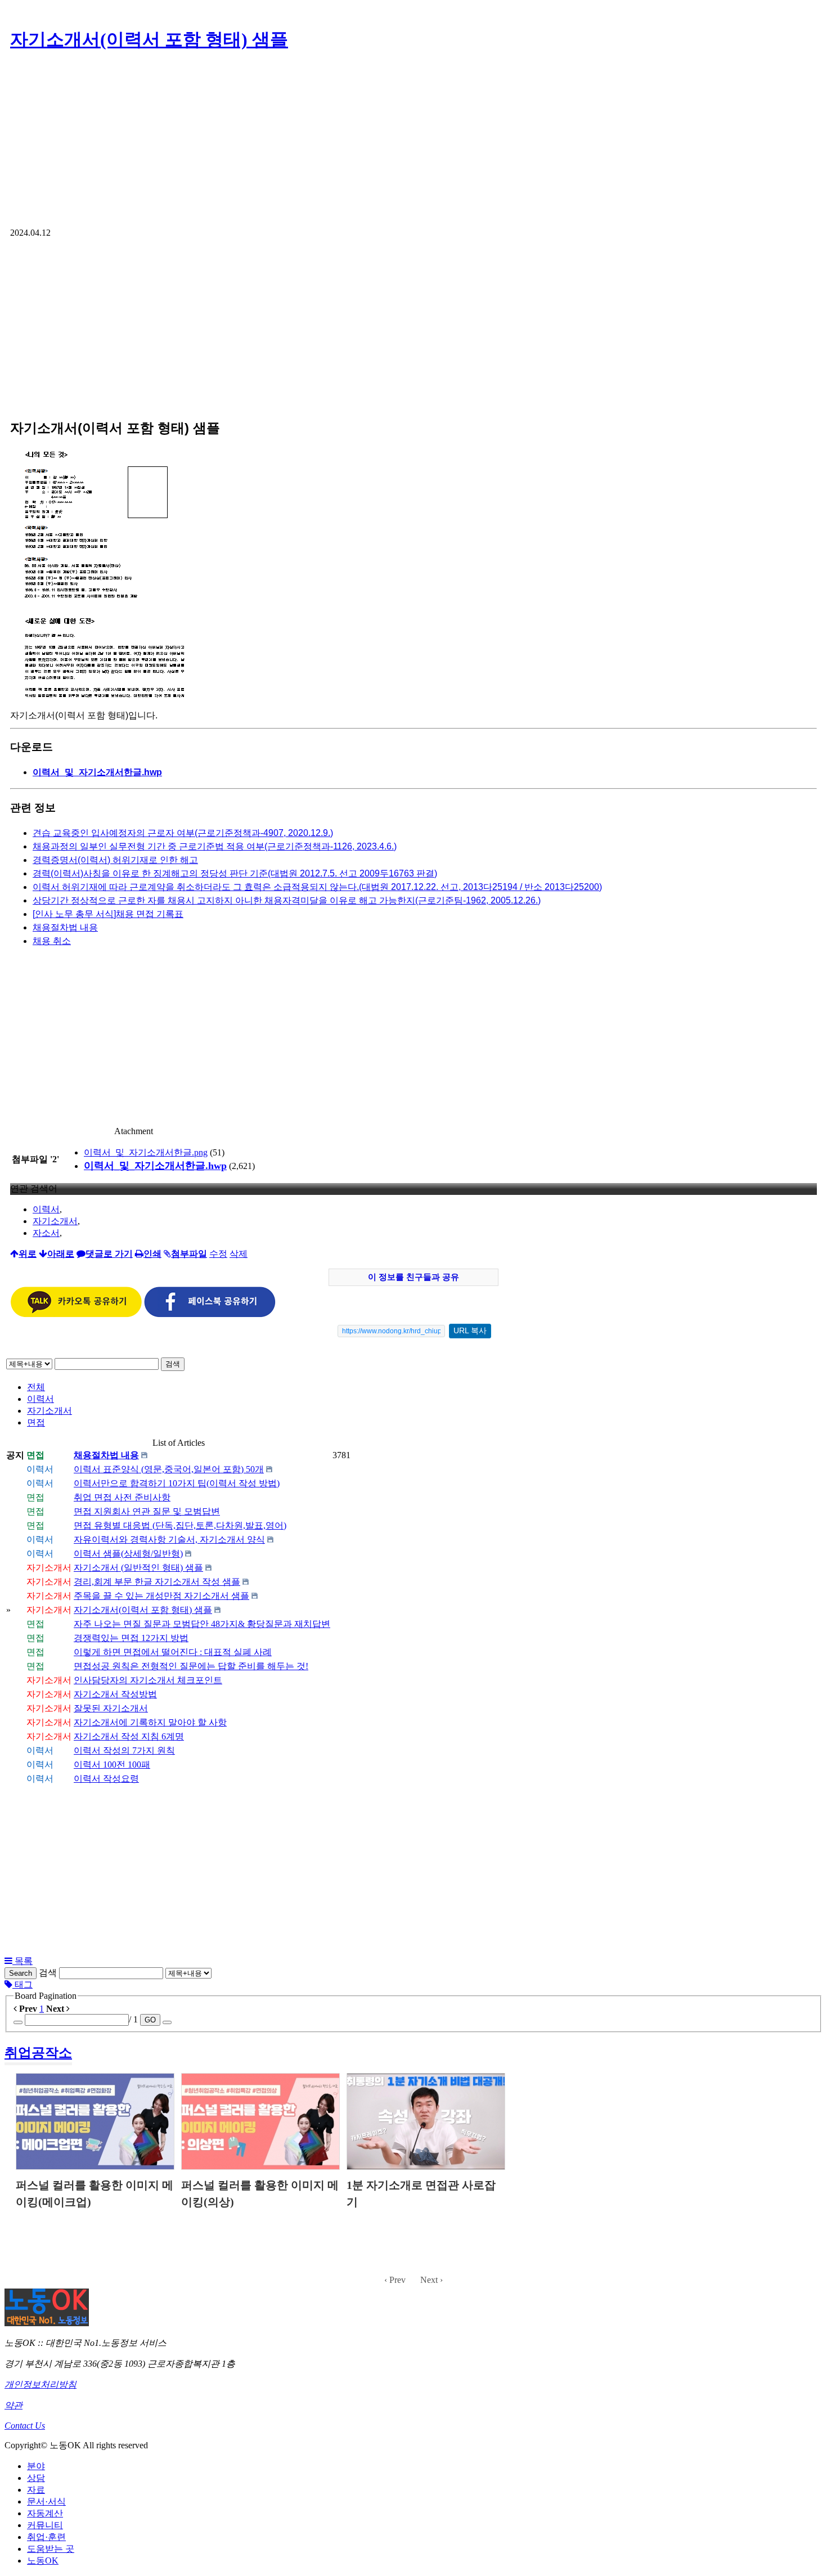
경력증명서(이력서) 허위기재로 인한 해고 (115, 860)
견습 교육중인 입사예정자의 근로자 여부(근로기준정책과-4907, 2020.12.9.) (183, 833)
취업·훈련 (46, 2537)
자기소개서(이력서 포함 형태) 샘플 (149, 39)
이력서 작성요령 (106, 1779)
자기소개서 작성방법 (115, 1694)
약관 (14, 2405)
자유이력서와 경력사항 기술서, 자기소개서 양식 (169, 1539)
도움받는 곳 (51, 2549)
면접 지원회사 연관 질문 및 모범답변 (147, 1511)
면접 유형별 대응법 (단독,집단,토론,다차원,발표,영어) (180, 1525)
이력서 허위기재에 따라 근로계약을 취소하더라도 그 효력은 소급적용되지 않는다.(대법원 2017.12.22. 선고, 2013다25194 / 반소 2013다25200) (317, 887)
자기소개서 (55, 1221)
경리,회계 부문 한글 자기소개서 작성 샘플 (157, 1582)
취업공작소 (38, 2053)
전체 (36, 1387)
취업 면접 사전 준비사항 (122, 1497)
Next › (432, 2280)
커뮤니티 (45, 2525)
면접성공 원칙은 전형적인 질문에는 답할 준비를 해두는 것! (191, 1666)
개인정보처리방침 (41, 2384)
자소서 (46, 1233)
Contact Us (25, 2426)
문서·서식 (46, 2501)
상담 (36, 2478)
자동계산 (45, 2513)
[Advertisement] (414, 143)
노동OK (43, 2561)
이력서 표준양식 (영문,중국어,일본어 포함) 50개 (169, 1469)
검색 (173, 1364)
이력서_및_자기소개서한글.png (146, 1152)
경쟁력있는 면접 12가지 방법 (131, 1638)
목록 (23, 1961)
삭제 (239, 1254)
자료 (36, 2490)
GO (150, 2020)
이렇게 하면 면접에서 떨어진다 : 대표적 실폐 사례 (173, 1652)
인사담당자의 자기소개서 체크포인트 (148, 1680)
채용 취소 (52, 941)
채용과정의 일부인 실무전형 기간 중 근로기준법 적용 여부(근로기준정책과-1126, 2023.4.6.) (215, 846)
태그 (23, 1984)
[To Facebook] (210, 1314)
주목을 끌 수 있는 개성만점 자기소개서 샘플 (161, 1596)
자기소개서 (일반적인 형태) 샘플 (138, 1568)
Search (21, 1973)
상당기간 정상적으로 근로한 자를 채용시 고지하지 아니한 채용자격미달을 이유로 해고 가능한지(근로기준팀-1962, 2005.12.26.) (287, 900)
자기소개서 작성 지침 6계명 (129, 1736)
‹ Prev (395, 2280)
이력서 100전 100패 (112, 1764)
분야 (36, 2466)
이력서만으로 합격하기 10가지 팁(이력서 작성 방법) (177, 1483)
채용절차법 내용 (65, 927)
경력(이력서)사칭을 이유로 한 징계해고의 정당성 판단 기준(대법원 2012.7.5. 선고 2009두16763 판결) (235, 873)
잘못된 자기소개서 (111, 1708)
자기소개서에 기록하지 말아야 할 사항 (150, 1722)
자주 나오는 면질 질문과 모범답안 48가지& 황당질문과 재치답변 (202, 1624)
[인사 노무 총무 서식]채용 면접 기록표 (108, 914)
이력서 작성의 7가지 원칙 (124, 1750)
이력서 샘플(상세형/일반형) (128, 1554)
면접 (36, 1422)
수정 (218, 1254)
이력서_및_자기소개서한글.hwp (155, 1166)
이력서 (46, 1209)
